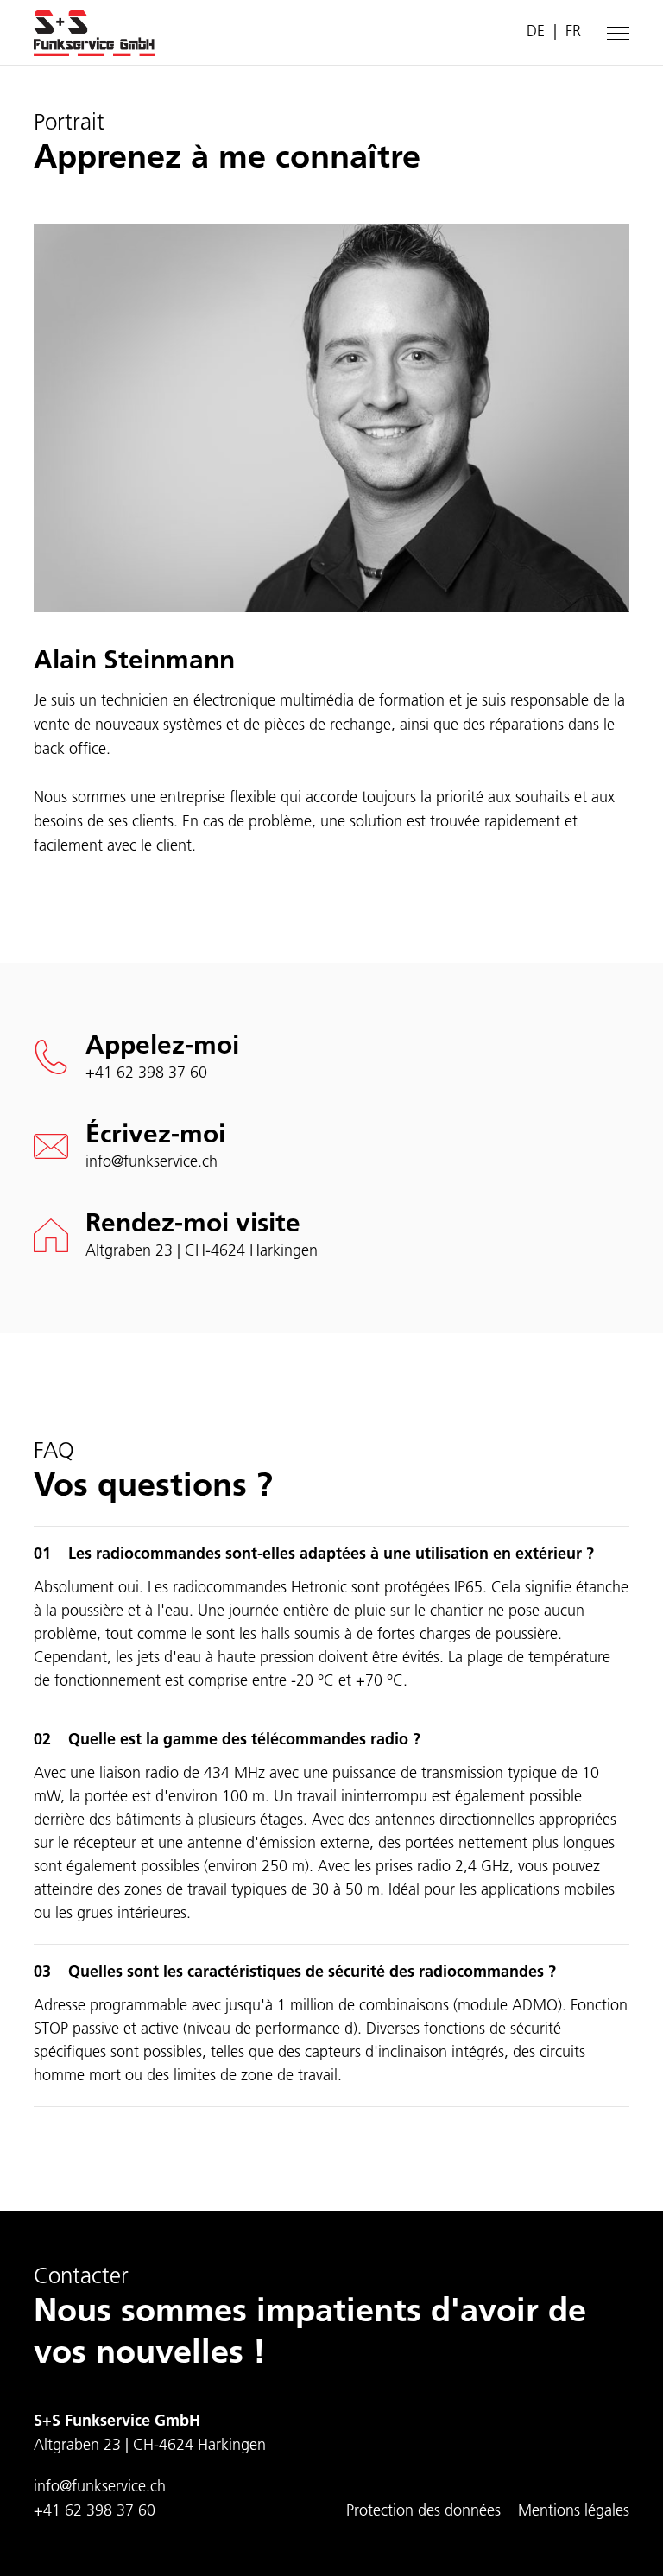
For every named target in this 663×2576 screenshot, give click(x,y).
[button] (618, 33)
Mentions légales (574, 2512)
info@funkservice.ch (152, 1163)
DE (536, 33)
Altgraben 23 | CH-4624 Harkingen (202, 1252)
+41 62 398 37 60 (146, 1074)
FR (573, 33)
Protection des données (423, 2512)
